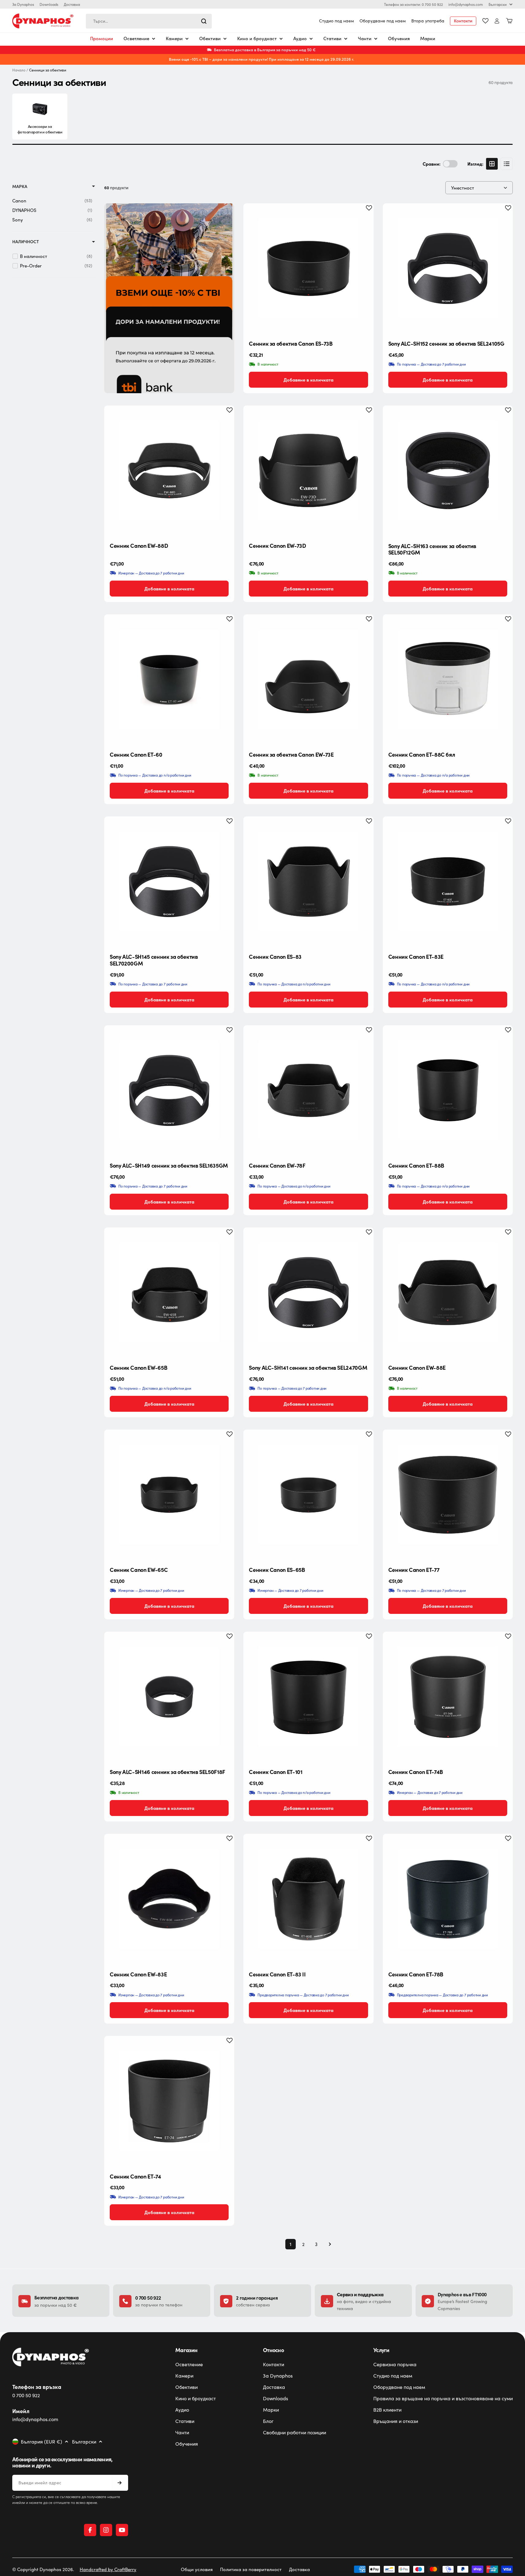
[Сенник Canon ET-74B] (448, 1697)
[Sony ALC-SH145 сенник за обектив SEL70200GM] (169, 881)
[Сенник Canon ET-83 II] (308, 1899)
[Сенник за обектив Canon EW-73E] (308, 679)
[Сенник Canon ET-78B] (448, 1899)
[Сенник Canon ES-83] (308, 881)
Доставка (72, 4)
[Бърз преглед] (364, 217)
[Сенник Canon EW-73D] (308, 470)
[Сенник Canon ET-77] (448, 1495)
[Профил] (497, 21)
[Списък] (507, 164)
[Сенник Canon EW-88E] (448, 1292)
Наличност (26, 242)
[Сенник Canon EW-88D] (169, 470)
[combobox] (149, 21)
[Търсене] (204, 21)
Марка (20, 186)
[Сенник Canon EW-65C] (169, 1495)
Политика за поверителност (251, 2569)
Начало (19, 70)
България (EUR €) (42, 2442)
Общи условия (197, 2569)
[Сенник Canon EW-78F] (308, 1090)
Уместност (463, 188)
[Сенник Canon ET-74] (169, 2101)
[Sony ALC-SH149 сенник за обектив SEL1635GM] (169, 1090)
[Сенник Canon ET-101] (308, 1697)
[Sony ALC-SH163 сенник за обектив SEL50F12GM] (448, 470)
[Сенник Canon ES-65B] (308, 1495)
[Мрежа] (492, 164)
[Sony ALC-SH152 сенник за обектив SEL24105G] (448, 268)
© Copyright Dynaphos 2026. (43, 2569)
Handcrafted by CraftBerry (108, 2569)
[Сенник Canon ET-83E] (448, 881)
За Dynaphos (23, 4)
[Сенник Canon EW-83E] (169, 1899)
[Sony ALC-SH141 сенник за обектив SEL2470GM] (308, 1292)
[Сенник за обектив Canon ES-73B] (308, 268)
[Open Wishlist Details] (485, 21)
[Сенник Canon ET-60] (169, 679)
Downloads (49, 4)
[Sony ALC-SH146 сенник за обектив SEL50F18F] (169, 1697)
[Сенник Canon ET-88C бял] (448, 679)
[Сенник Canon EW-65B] (169, 1292)
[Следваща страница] (328, 2244)
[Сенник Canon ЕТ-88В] (448, 1090)
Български (498, 4)
